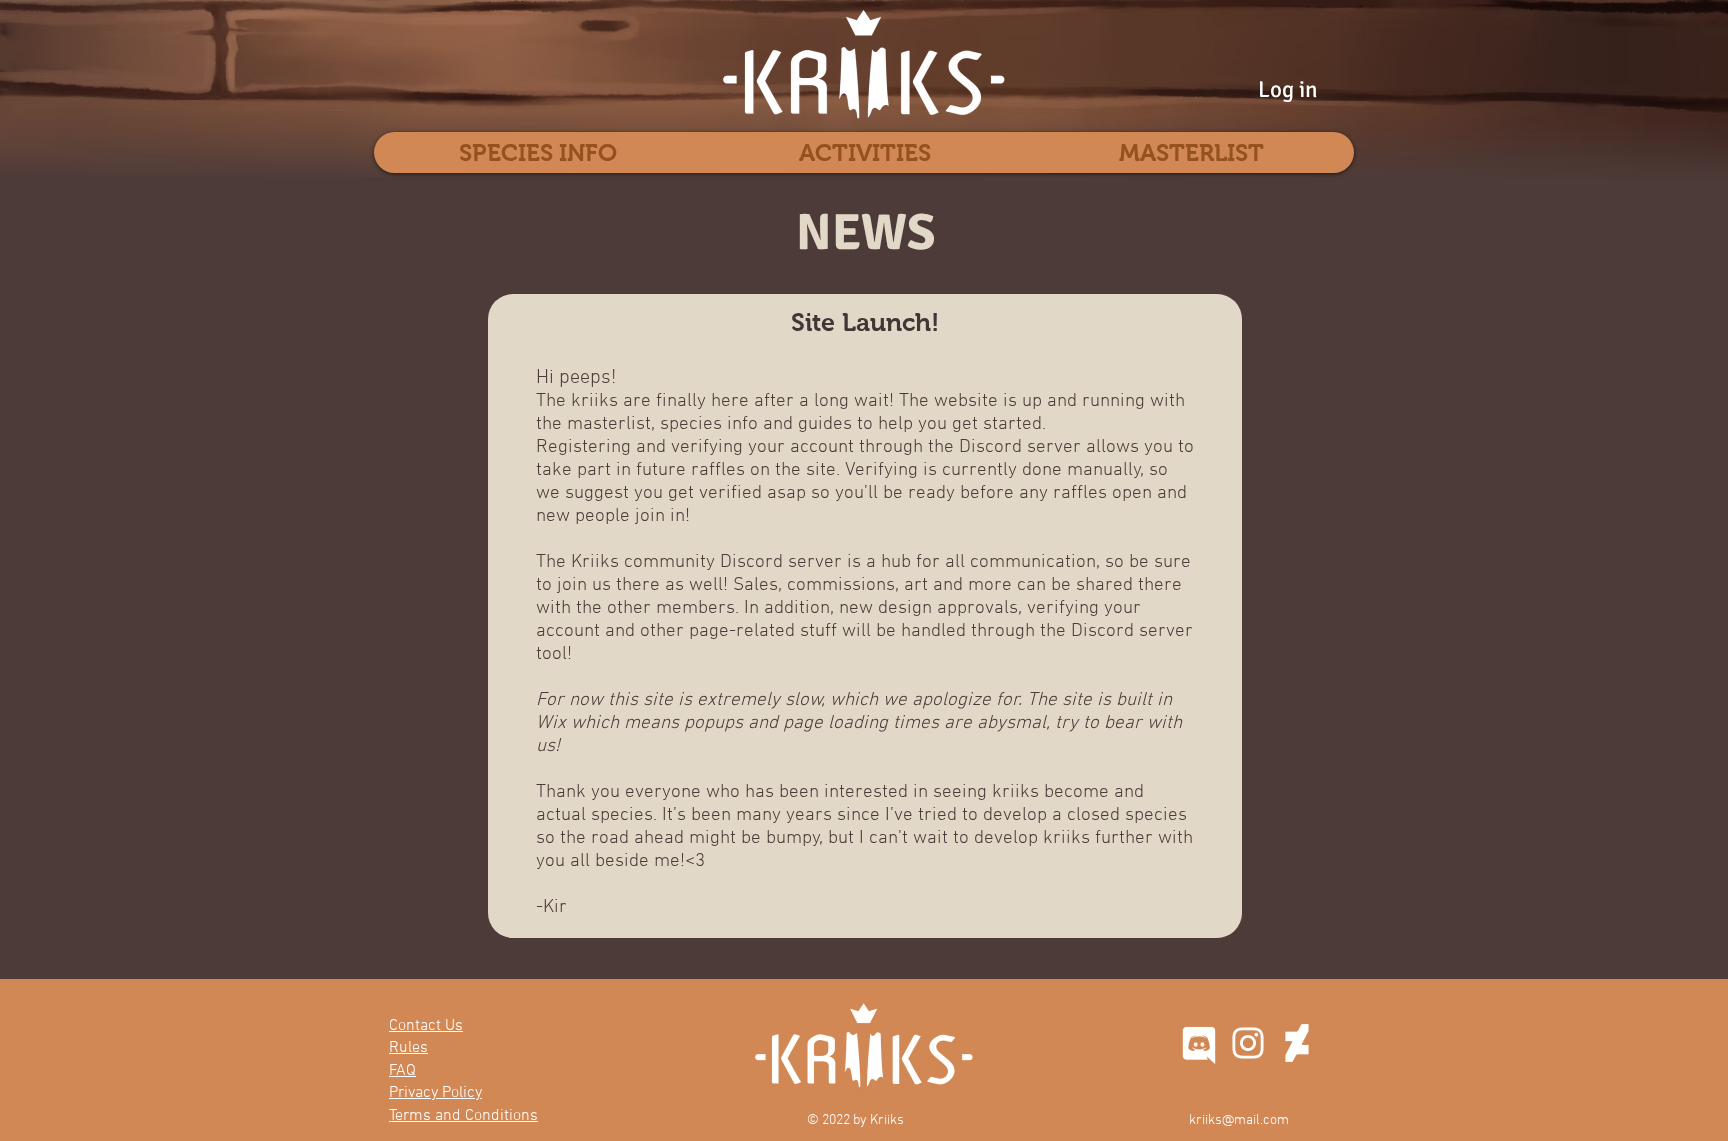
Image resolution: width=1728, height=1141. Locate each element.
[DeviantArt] (1297, 1043)
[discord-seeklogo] (1199, 1043)
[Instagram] (1248, 1043)
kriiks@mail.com (1239, 1120)
